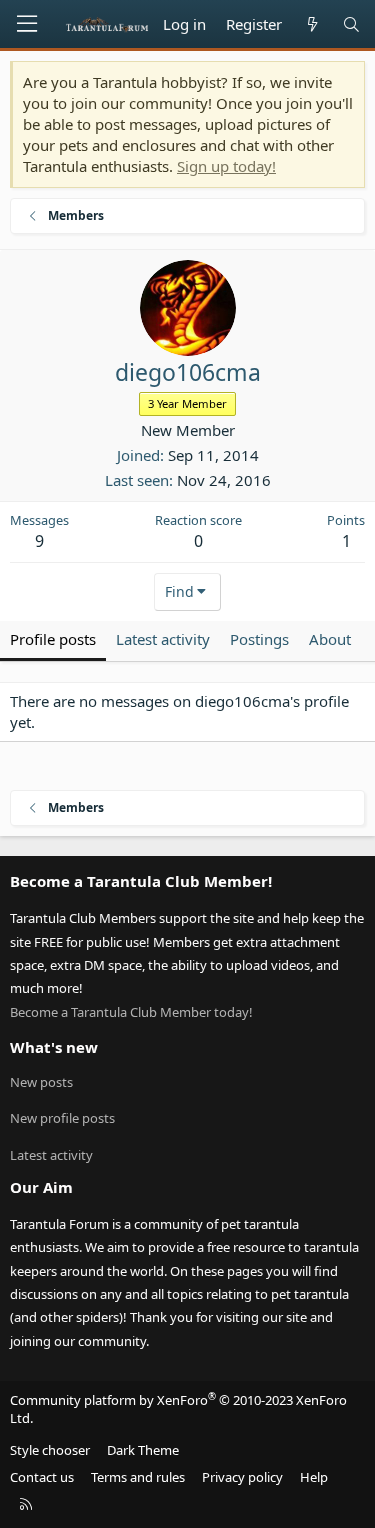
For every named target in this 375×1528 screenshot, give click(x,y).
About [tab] (330, 639)
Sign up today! (226, 166)
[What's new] (311, 24)
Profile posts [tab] (53, 639)
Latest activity (51, 1155)
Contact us (42, 1477)
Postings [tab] (259, 639)
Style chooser (50, 1450)
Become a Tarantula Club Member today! (131, 1012)
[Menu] (27, 24)
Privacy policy (242, 1477)
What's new (54, 1047)
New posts (41, 1082)
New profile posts (62, 1118)
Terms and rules (138, 1477)
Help (314, 1477)
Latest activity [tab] (163, 639)
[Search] (351, 24)
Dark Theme (143, 1450)
